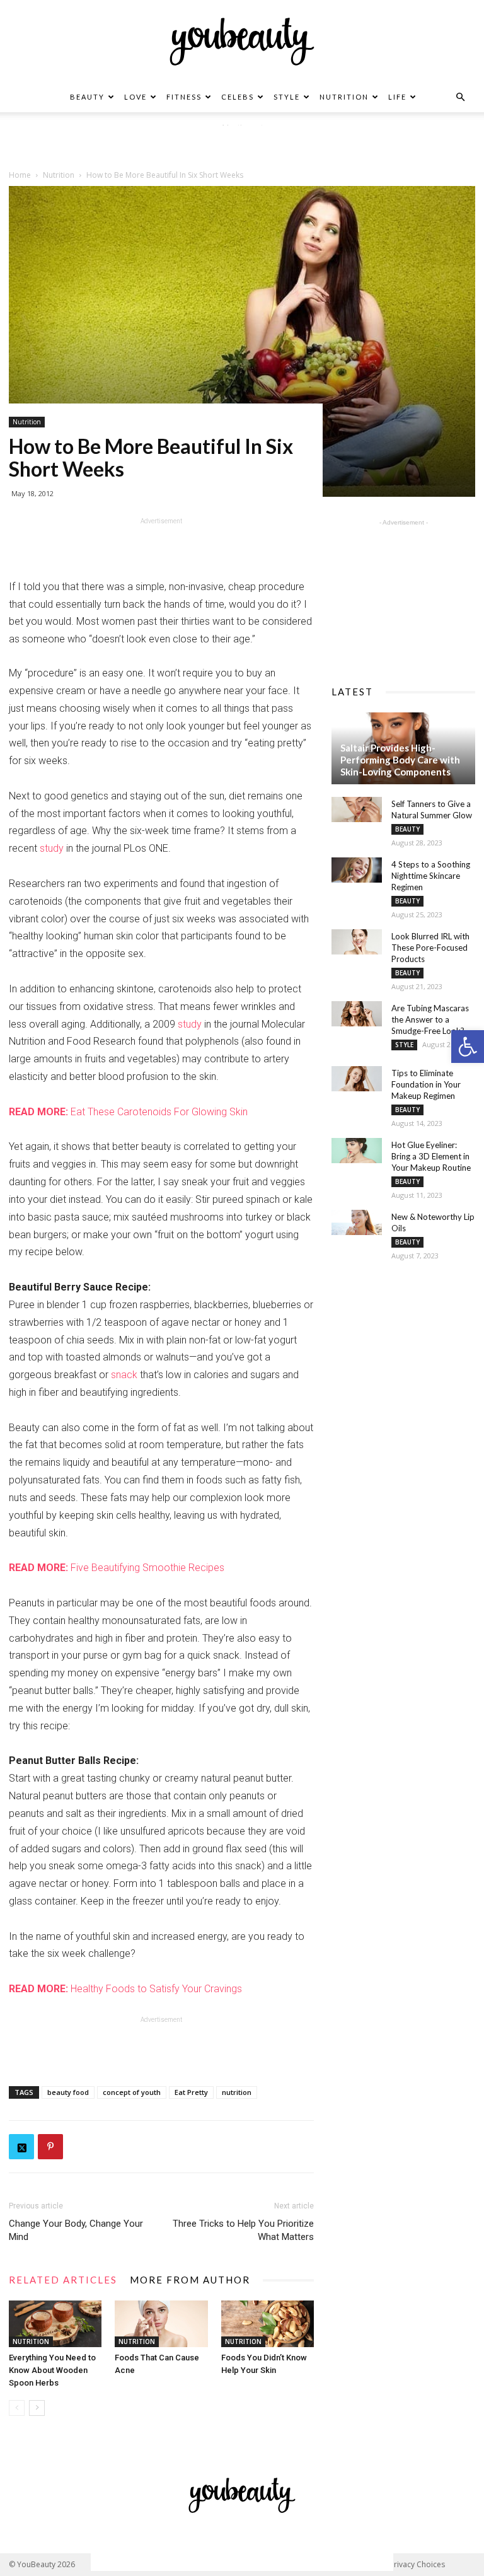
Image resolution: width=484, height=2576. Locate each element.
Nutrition (344, 97)
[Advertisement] (242, 144)
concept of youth (132, 2092)
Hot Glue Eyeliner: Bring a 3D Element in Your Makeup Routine (431, 1156)
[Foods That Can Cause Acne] (161, 2324)
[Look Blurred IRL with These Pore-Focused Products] (357, 942)
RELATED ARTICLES (63, 2280)
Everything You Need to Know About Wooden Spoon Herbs (52, 2370)
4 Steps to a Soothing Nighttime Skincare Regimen (431, 876)
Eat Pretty (191, 2092)
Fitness (184, 97)
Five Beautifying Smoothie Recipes (117, 1568)
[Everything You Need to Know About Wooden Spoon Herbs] (55, 2324)
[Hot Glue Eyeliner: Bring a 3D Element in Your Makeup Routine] (357, 1151)
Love (135, 97)
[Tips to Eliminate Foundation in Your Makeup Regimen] (357, 1079)
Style (287, 97)
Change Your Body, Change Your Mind (76, 2230)
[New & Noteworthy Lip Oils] (357, 1222)
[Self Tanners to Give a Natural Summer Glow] (357, 809)
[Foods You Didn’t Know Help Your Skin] (268, 2324)
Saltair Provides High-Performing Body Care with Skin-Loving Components (400, 760)
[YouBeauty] (242, 42)
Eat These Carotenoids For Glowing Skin (128, 1112)
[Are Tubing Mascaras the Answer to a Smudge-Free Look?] (357, 1014)
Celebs (238, 97)
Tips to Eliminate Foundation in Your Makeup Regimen (426, 1084)
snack (124, 1375)
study (52, 848)
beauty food (68, 2092)
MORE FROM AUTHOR (190, 2280)
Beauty (87, 97)
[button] (468, 1047)
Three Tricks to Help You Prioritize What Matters (243, 2230)
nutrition (237, 2092)
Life (397, 97)
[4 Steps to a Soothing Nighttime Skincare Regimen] (357, 870)
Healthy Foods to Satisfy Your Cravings (125, 1989)
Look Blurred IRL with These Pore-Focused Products (430, 948)
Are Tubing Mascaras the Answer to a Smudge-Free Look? (430, 1019)
